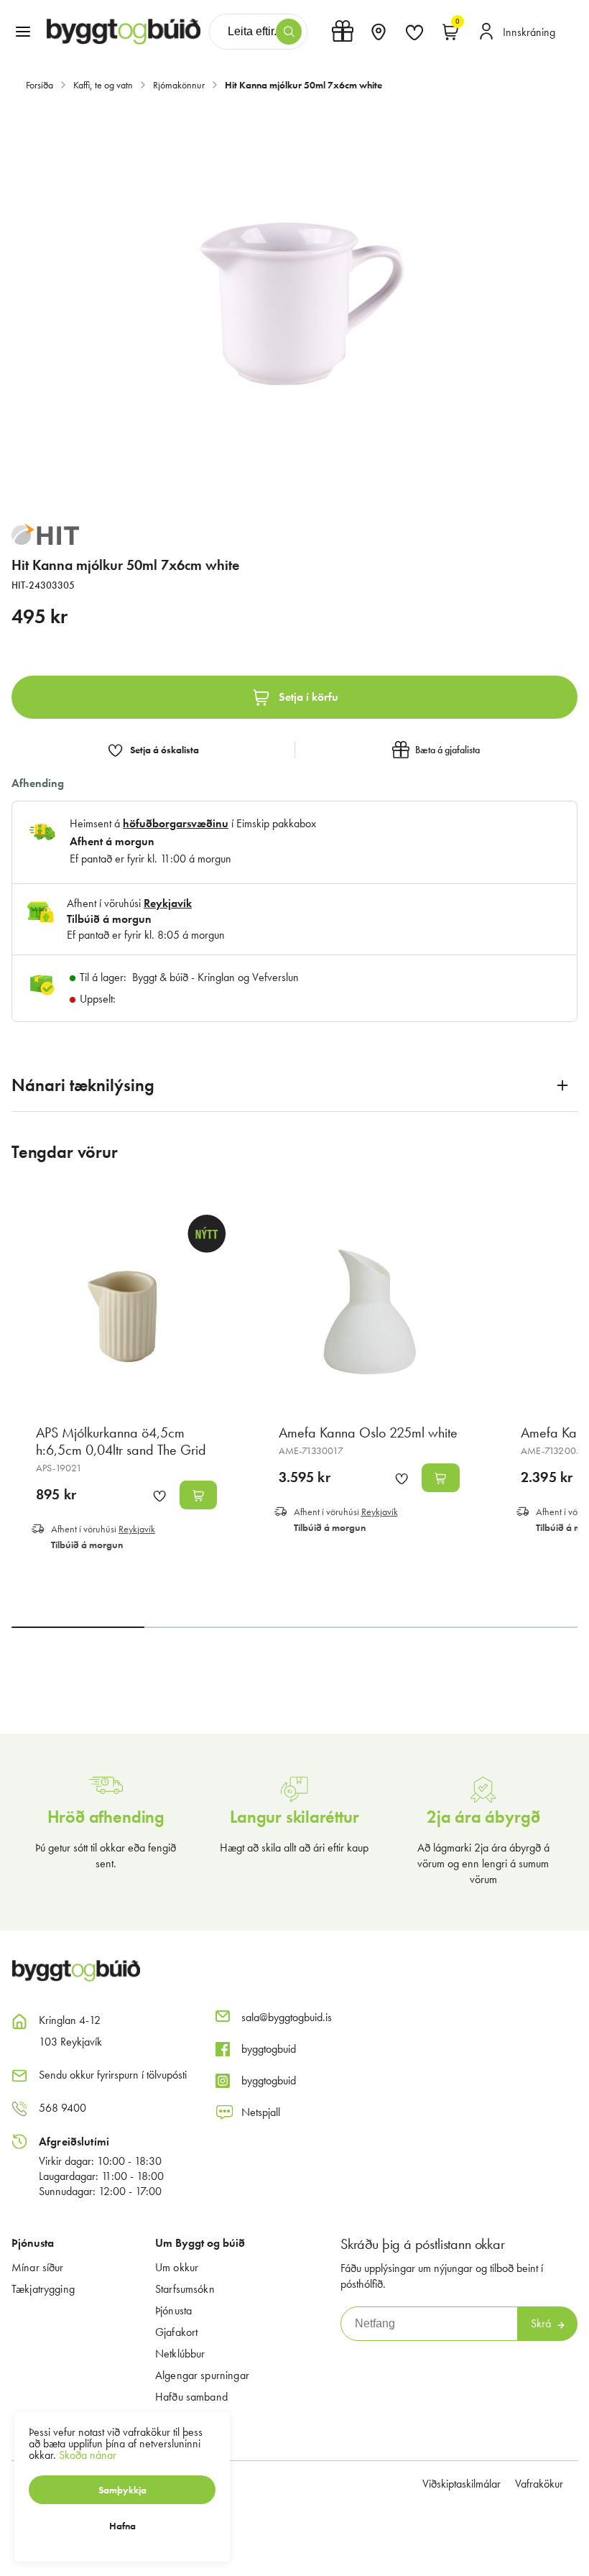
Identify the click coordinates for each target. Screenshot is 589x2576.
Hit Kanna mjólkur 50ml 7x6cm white (303, 85)
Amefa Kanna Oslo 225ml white (368, 1432)
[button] (23, 32)
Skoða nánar (88, 2455)
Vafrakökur (539, 2484)
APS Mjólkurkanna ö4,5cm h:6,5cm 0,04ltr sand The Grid (121, 1441)
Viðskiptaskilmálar (462, 2484)
